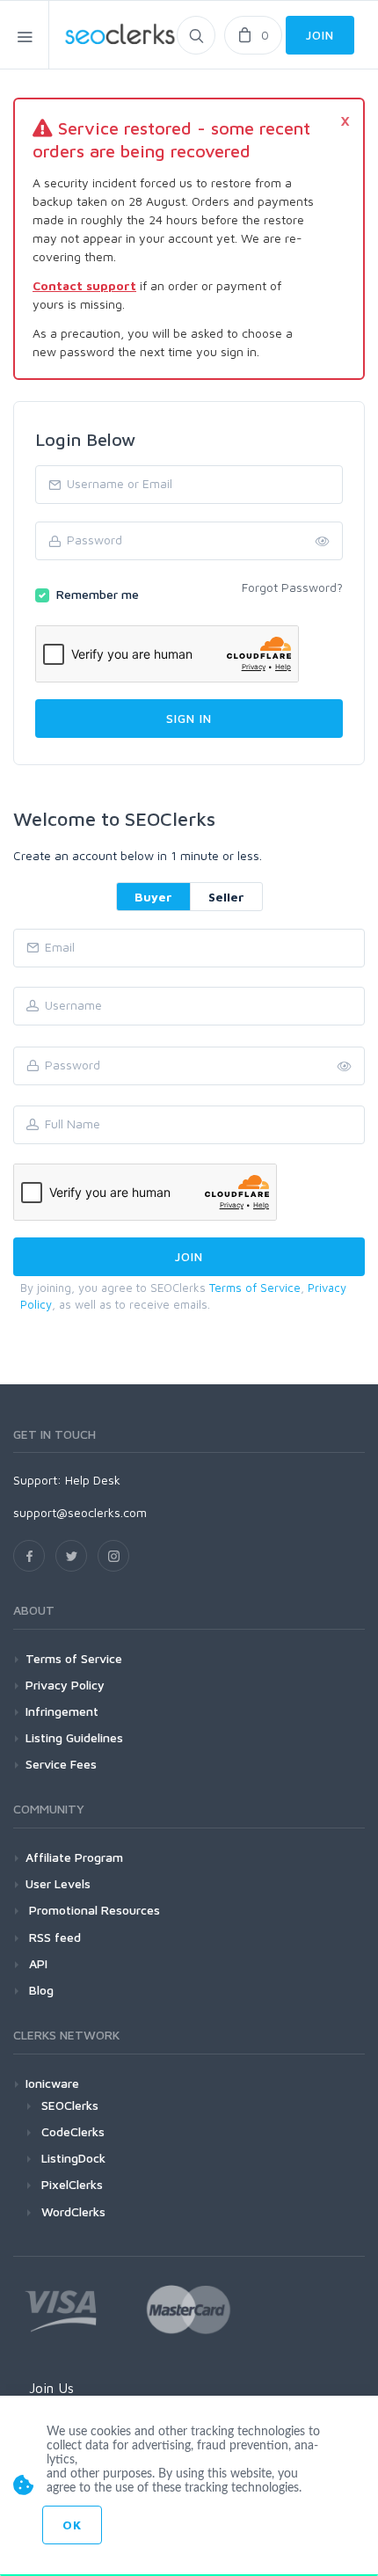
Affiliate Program (74, 1857)
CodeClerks (73, 2131)
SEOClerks (70, 2105)
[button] (345, 1067)
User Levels (58, 1883)
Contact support (84, 285)
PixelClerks (72, 2184)
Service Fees (61, 1764)
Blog (40, 1990)
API (36, 1963)
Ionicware (52, 2083)
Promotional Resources (93, 1910)
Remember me (98, 594)
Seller (226, 897)
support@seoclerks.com (80, 1512)
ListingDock (73, 2158)
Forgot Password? (292, 587)
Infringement (62, 1711)
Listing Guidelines (74, 1737)
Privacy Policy (65, 1685)
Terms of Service (255, 1288)
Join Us (51, 2388)
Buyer (153, 897)
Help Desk (93, 1480)
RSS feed (53, 1937)
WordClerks (73, 2211)
